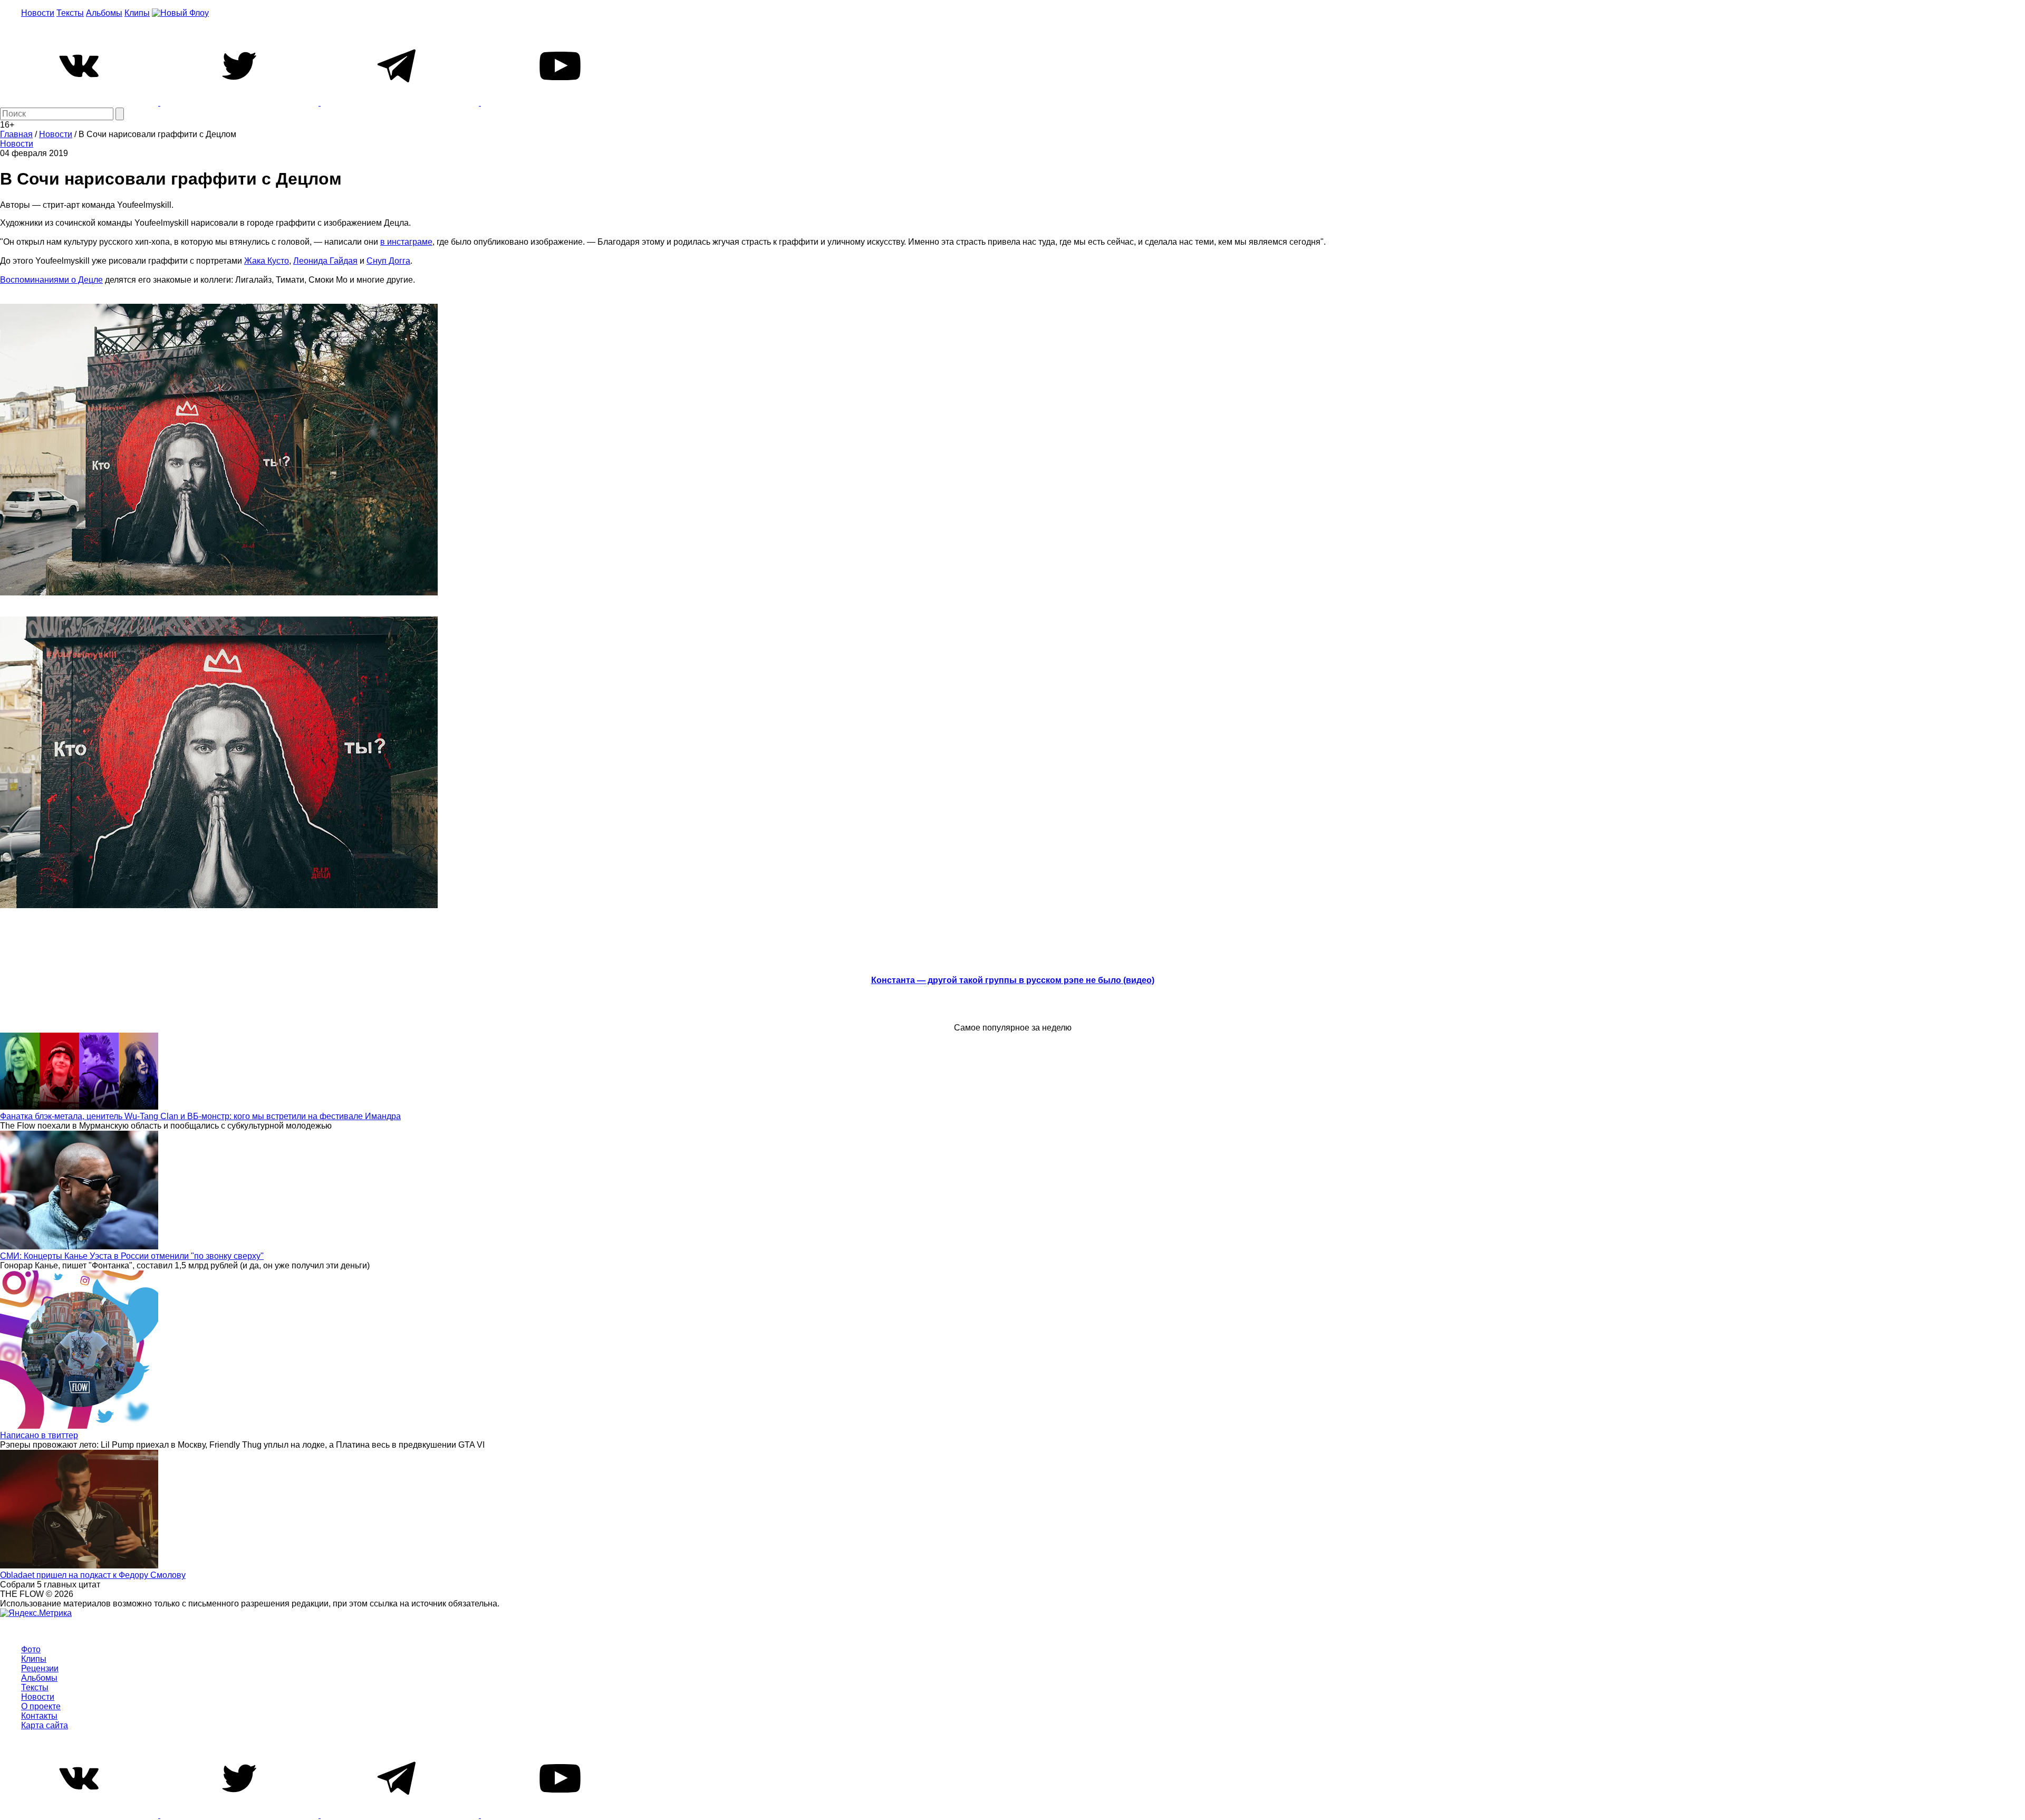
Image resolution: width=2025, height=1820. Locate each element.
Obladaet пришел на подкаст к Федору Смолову (93, 1575)
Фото (31, 1649)
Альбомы (104, 13)
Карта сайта (45, 1725)
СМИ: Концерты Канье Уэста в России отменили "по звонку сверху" (132, 1256)
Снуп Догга (388, 261)
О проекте (41, 1706)
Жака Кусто (267, 261)
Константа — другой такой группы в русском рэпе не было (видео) (1013, 980)
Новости (38, 13)
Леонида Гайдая (325, 261)
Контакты (39, 1716)
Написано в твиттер (39, 1435)
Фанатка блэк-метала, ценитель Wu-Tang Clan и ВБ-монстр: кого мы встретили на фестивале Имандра (200, 1116)
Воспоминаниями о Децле (51, 280)
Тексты (70, 13)
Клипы (137, 13)
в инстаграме (406, 242)
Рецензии (40, 1668)
